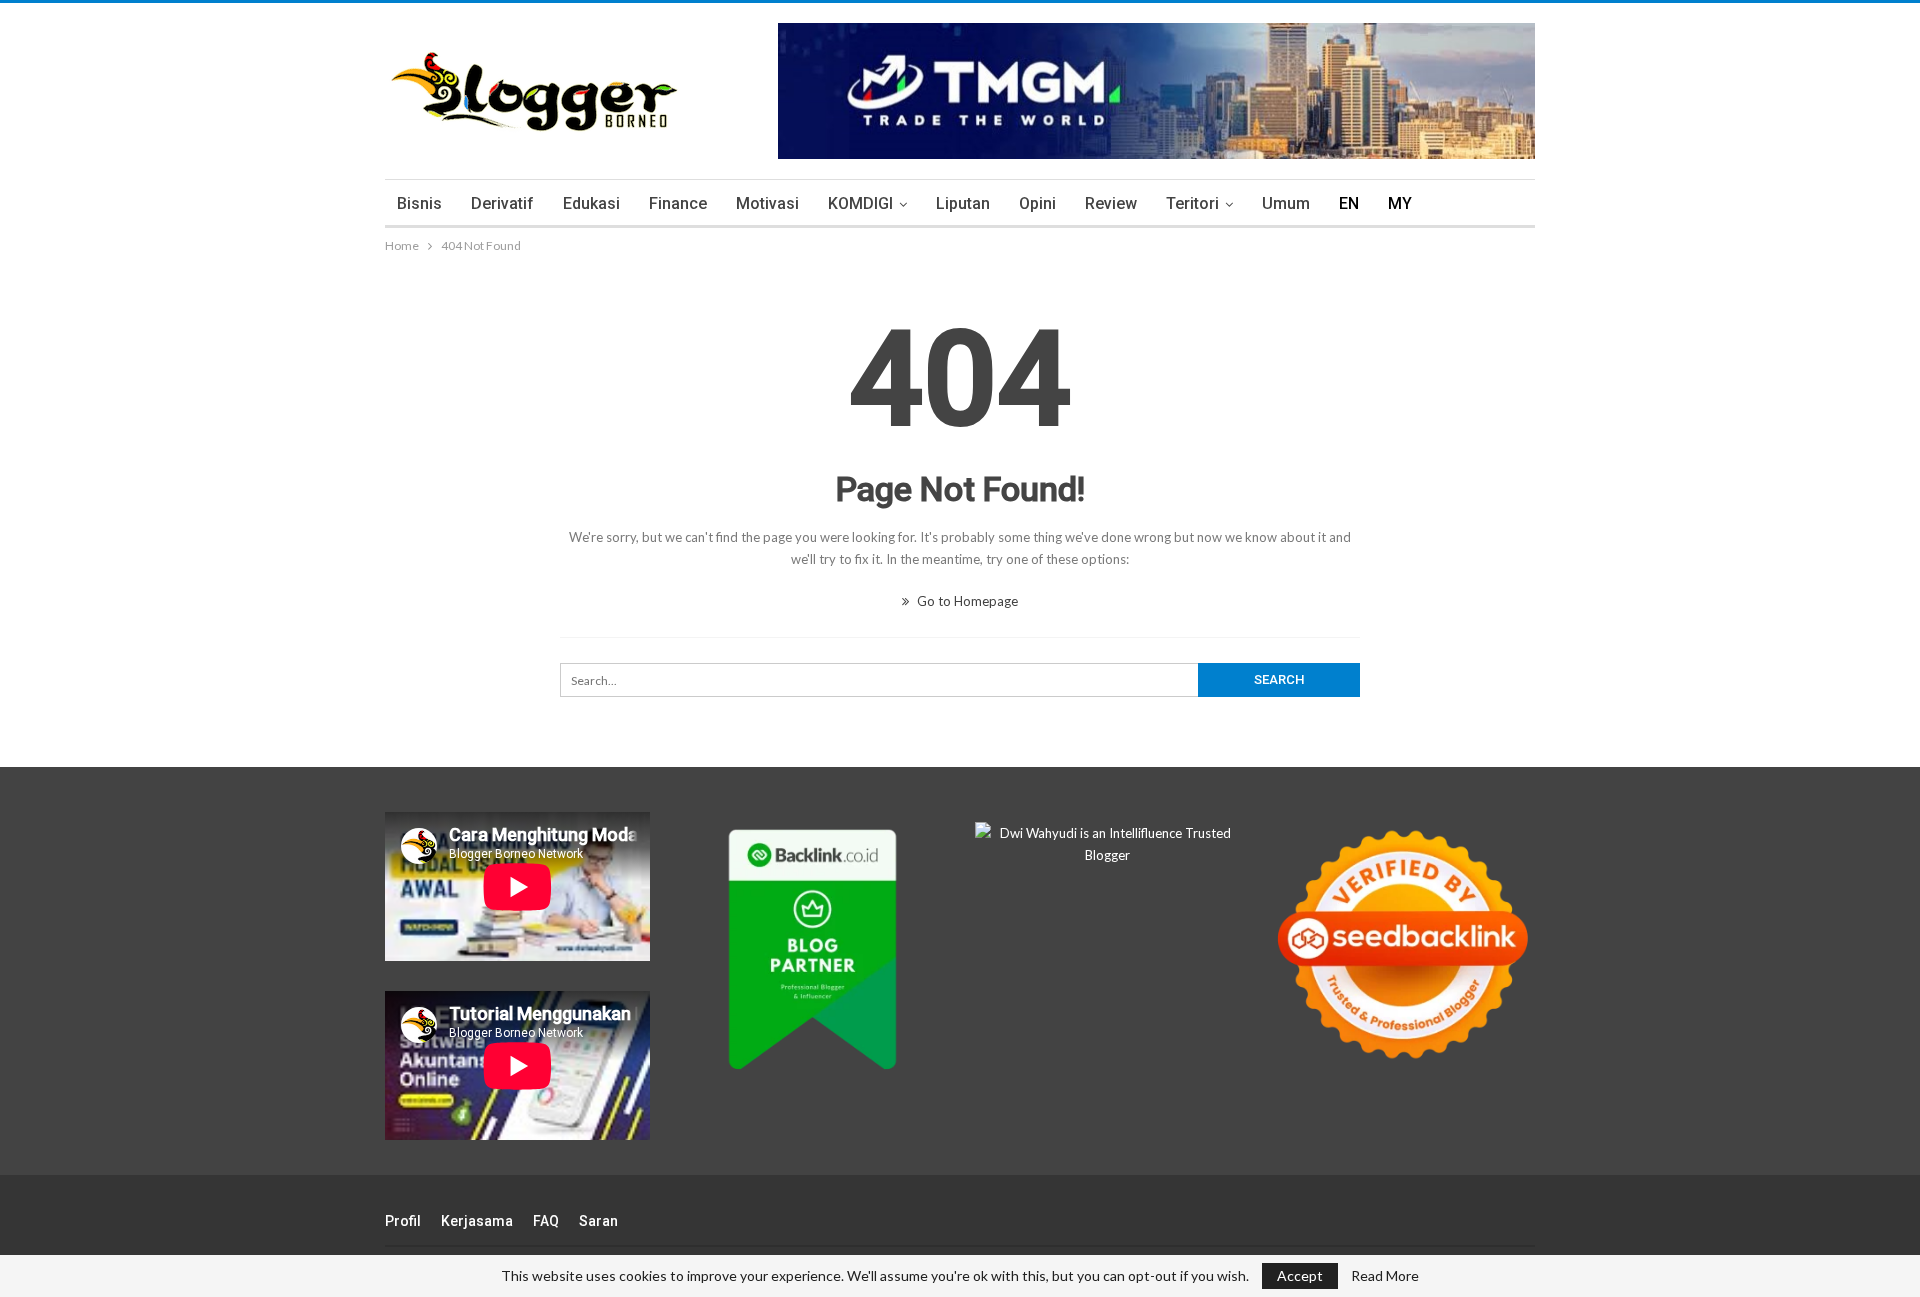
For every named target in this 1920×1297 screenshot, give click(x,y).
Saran (598, 1221)
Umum (1286, 203)
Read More (1385, 1276)
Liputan (963, 203)
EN (1349, 203)
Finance (678, 203)
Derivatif (502, 203)
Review (1111, 203)
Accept (1300, 1275)
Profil (403, 1221)
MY (1400, 203)
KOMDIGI (860, 203)
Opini (1037, 203)
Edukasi (591, 203)
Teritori (1192, 203)
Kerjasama (477, 1221)
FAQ (546, 1221)
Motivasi (767, 203)
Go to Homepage (966, 601)
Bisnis (419, 203)
